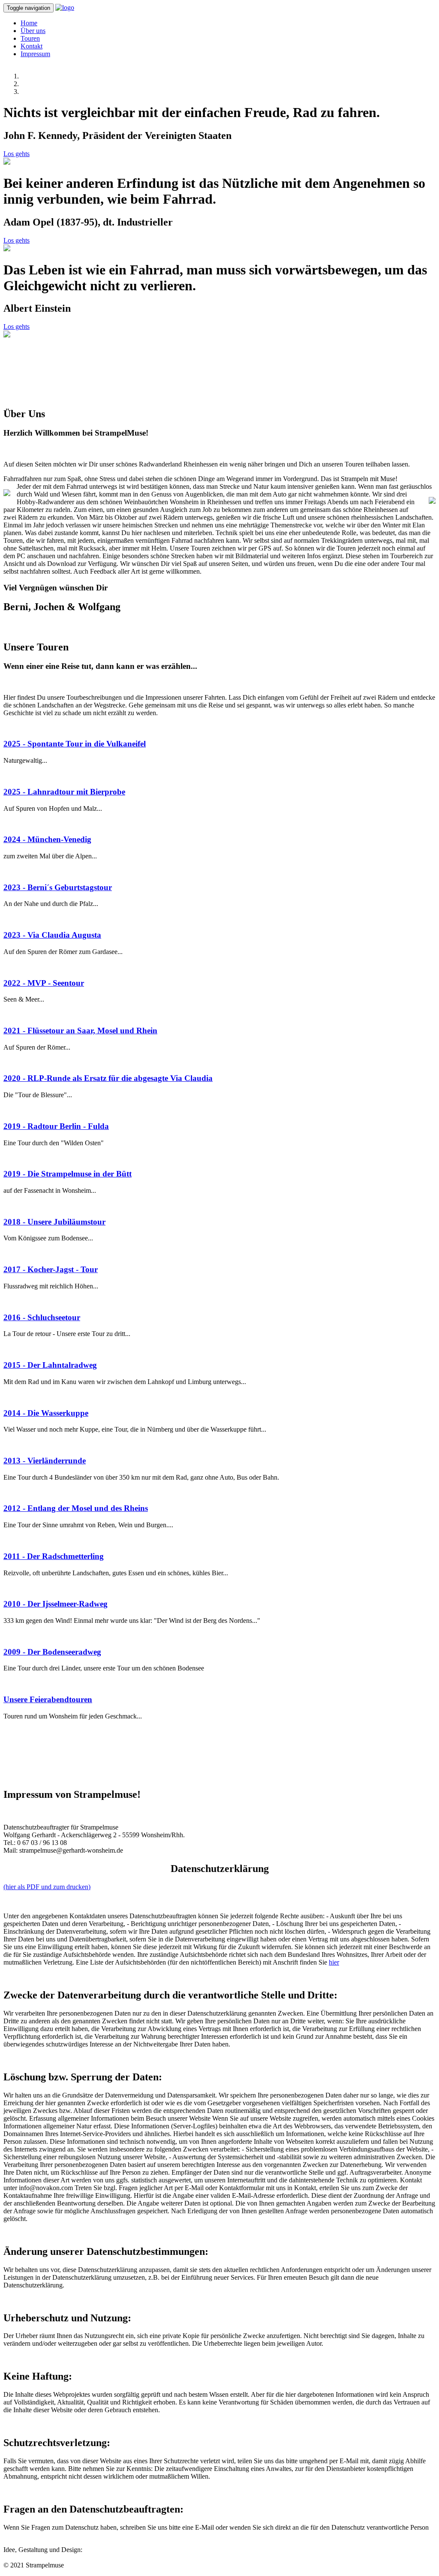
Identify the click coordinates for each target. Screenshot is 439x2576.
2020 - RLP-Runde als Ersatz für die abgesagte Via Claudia (108, 1078)
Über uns (33, 31)
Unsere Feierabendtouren (48, 1699)
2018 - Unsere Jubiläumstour (54, 1222)
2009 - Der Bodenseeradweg (52, 1652)
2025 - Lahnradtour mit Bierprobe (64, 792)
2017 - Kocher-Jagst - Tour (51, 1269)
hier (334, 1962)
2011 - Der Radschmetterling (54, 1556)
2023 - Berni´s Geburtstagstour (58, 887)
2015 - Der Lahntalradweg (50, 1365)
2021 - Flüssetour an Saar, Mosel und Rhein (80, 1031)
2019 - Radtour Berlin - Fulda (56, 1126)
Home (29, 23)
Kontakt (32, 46)
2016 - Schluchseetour (42, 1317)
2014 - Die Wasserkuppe (46, 1413)
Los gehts (17, 154)
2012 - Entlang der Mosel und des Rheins (76, 1508)
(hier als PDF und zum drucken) (47, 1887)
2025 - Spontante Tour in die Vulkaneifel (75, 744)
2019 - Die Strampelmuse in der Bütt (68, 1174)
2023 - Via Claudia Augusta (52, 935)
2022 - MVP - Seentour (44, 983)
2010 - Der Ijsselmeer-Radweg (56, 1604)
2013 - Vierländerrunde (45, 1461)
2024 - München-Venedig (47, 839)
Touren (30, 38)
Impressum (35, 54)
